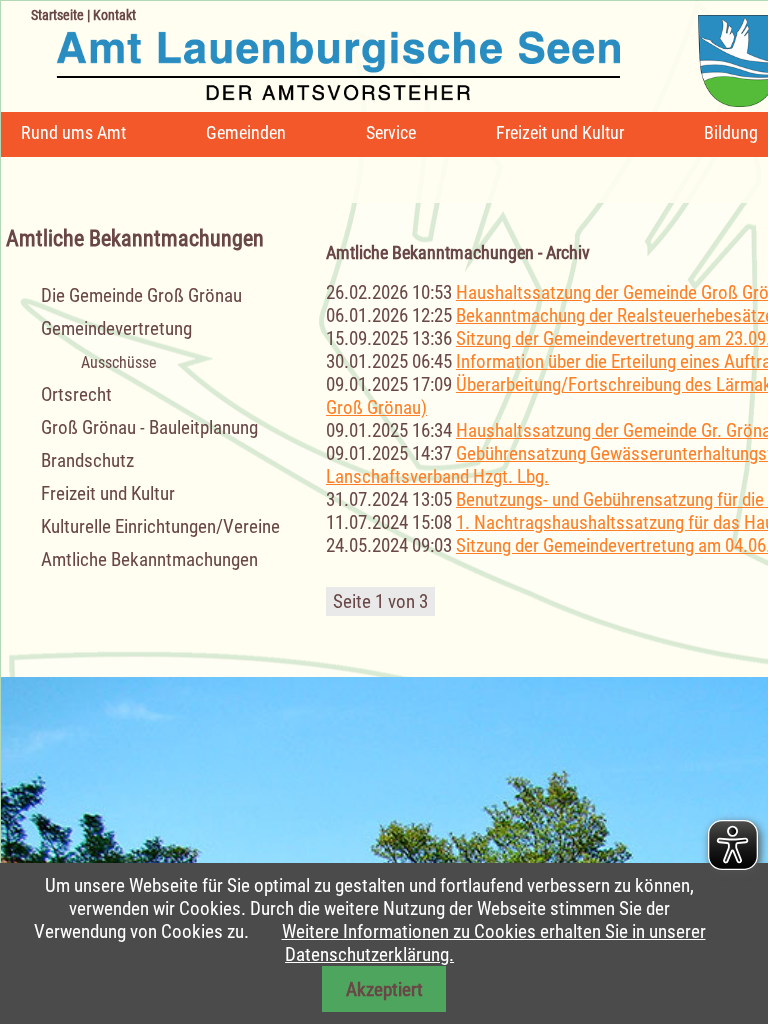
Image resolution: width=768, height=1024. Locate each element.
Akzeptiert (384, 989)
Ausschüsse (119, 362)
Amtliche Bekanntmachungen (149, 559)
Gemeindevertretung (116, 328)
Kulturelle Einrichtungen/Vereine (160, 526)
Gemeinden (246, 132)
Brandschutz (87, 460)
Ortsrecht (76, 394)
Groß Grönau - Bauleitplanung (149, 427)
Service (391, 132)
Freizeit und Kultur (560, 132)
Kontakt (114, 15)
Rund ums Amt (73, 132)
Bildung (731, 132)
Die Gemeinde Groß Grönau (141, 295)
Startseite (57, 15)
